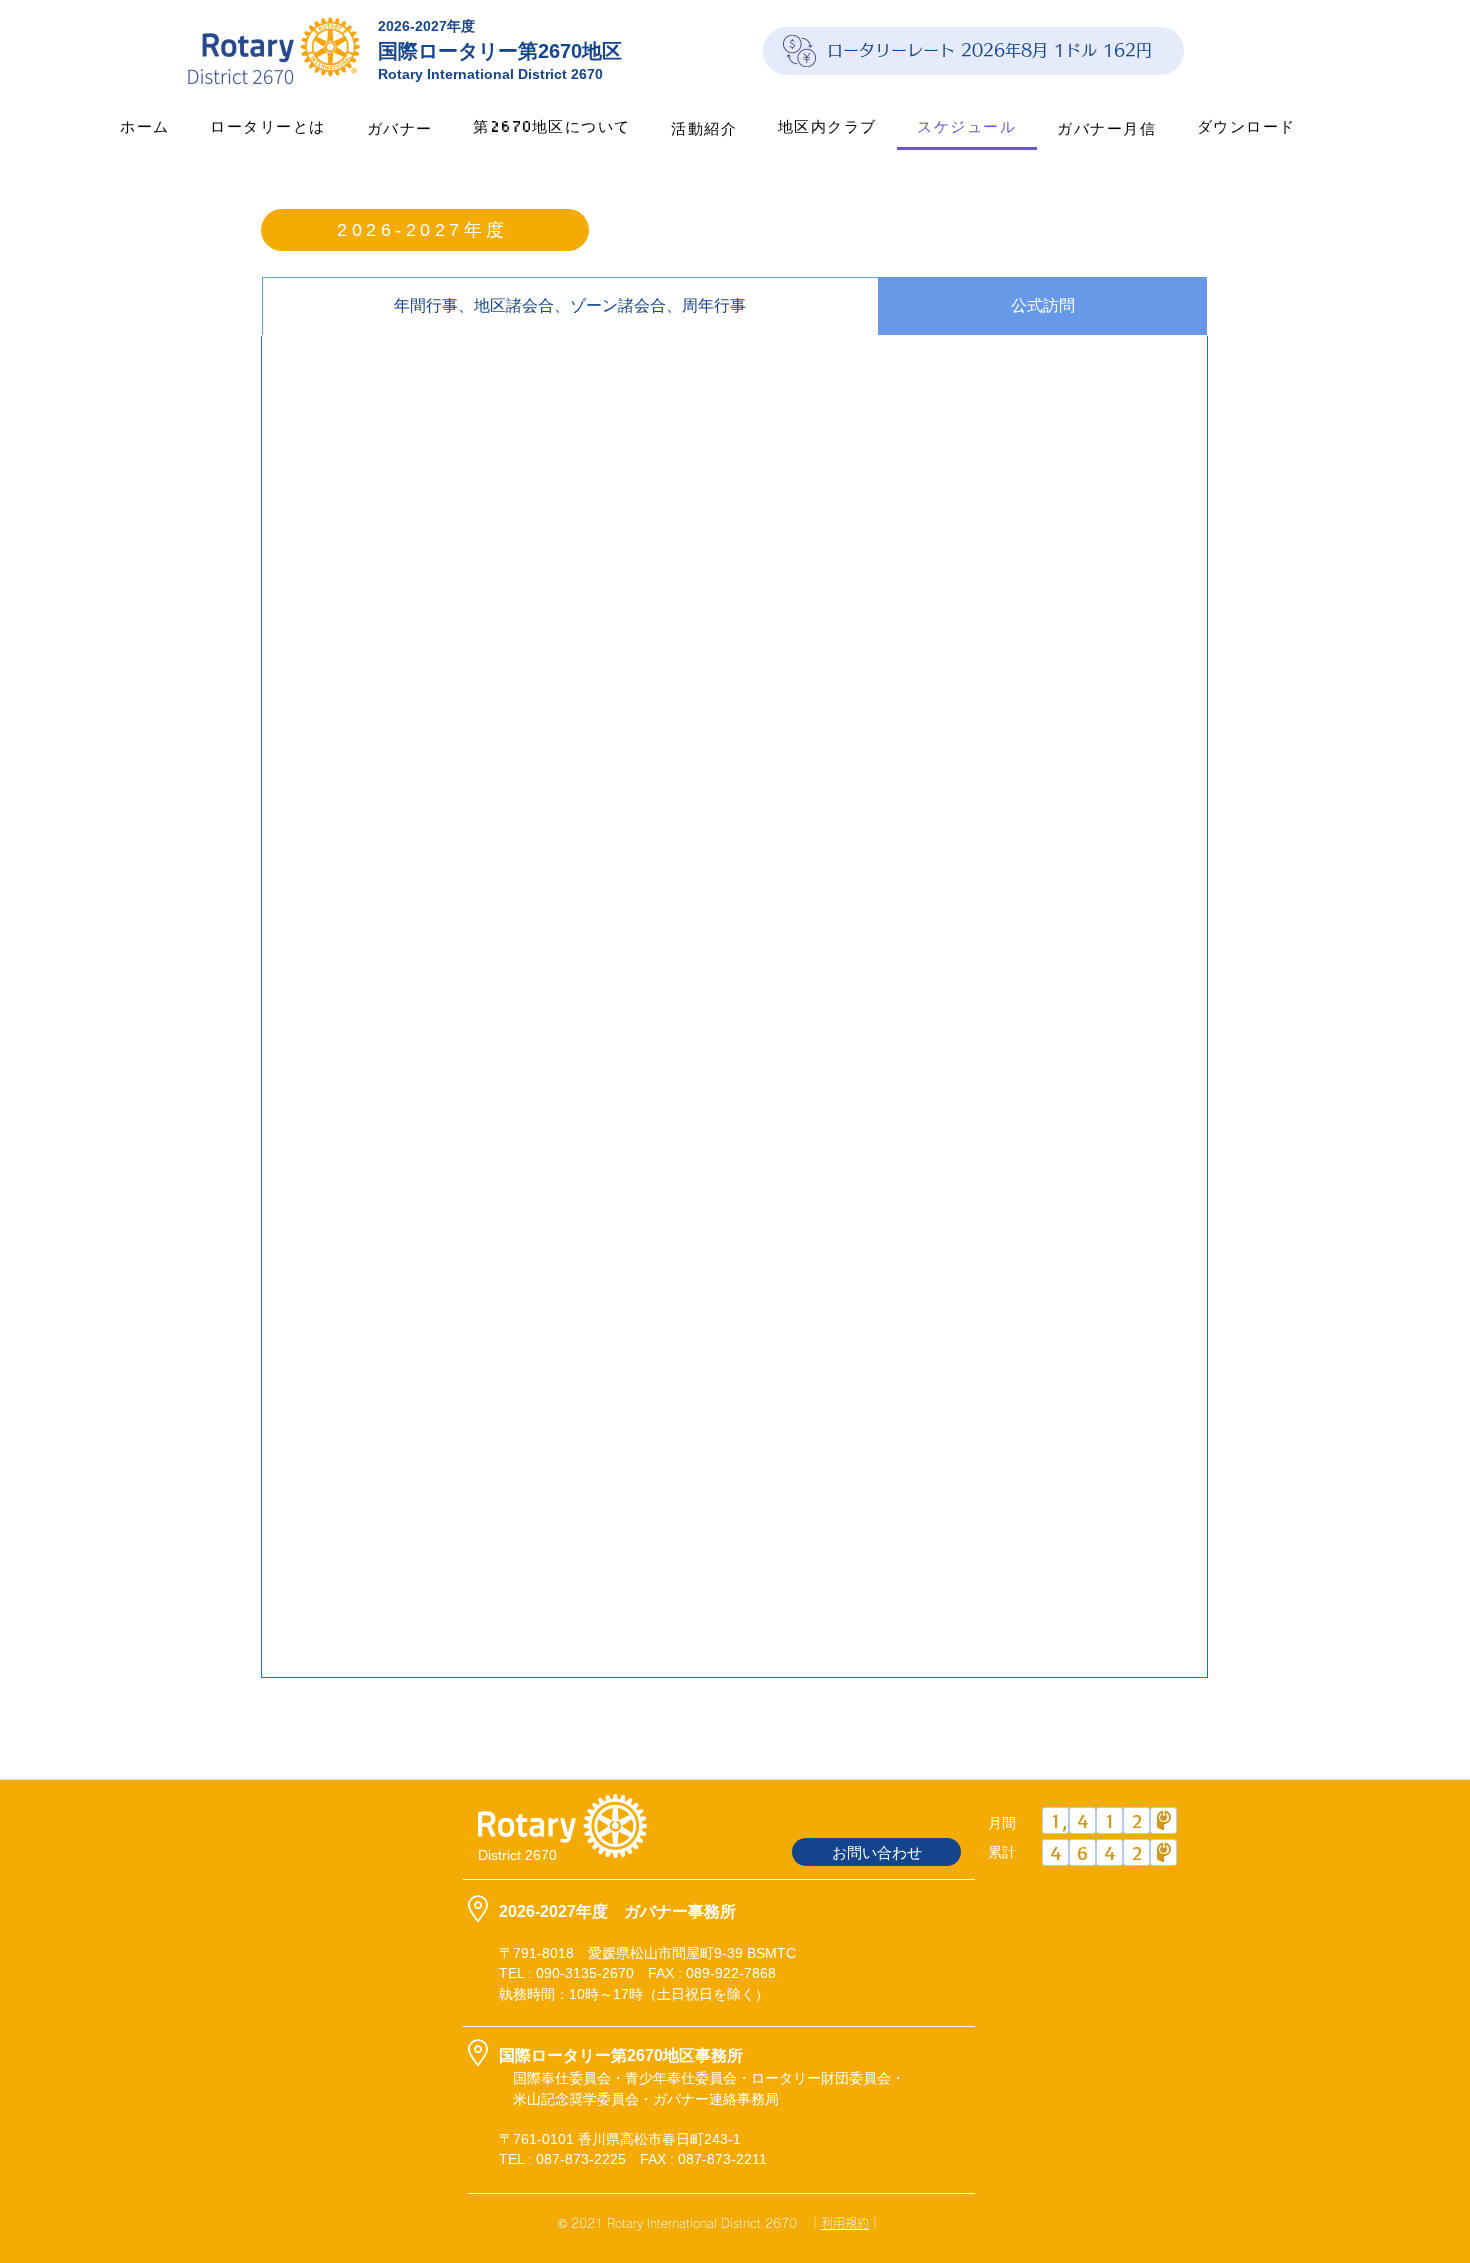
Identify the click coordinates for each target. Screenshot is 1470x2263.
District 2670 (517, 1855)
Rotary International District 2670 (490, 74)
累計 (1002, 1852)
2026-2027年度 (426, 26)
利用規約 (845, 2223)
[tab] (570, 306)
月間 (1002, 1823)
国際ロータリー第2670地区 (500, 51)
